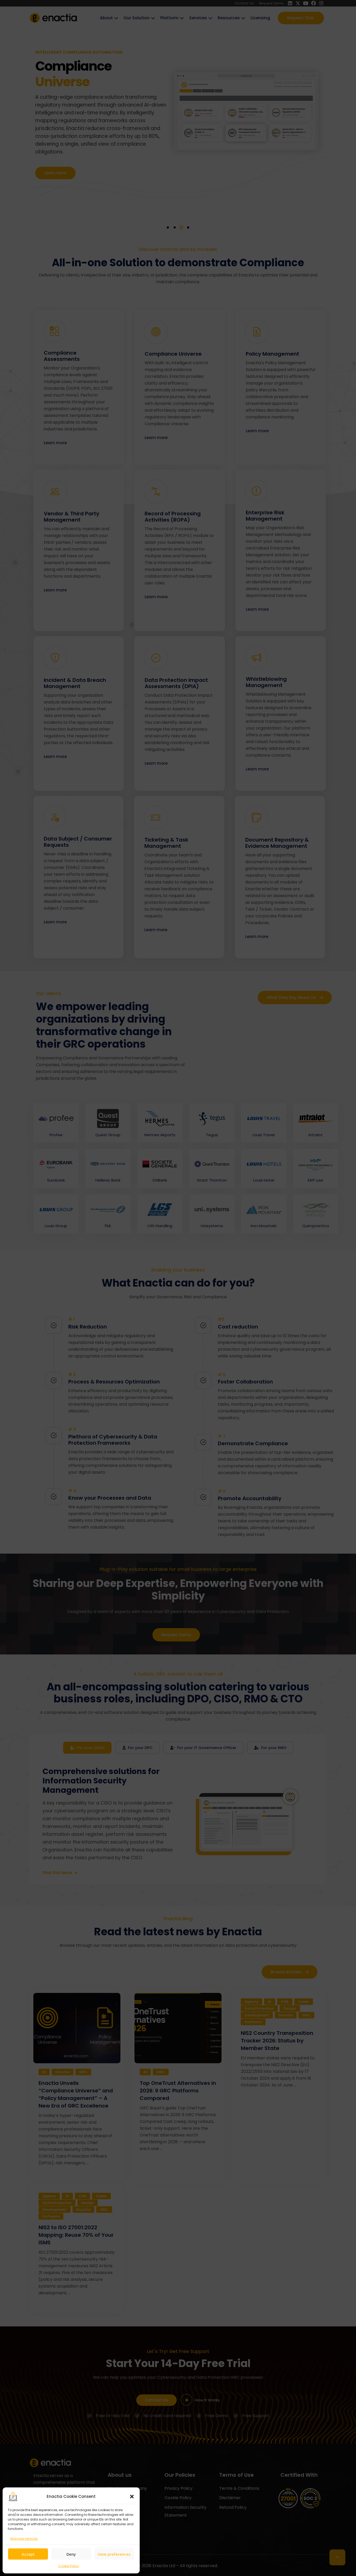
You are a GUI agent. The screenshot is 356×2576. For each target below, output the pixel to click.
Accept (28, 2554)
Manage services (24, 2539)
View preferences (114, 2554)
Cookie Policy (69, 2566)
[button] (132, 2497)
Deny (71, 2554)
